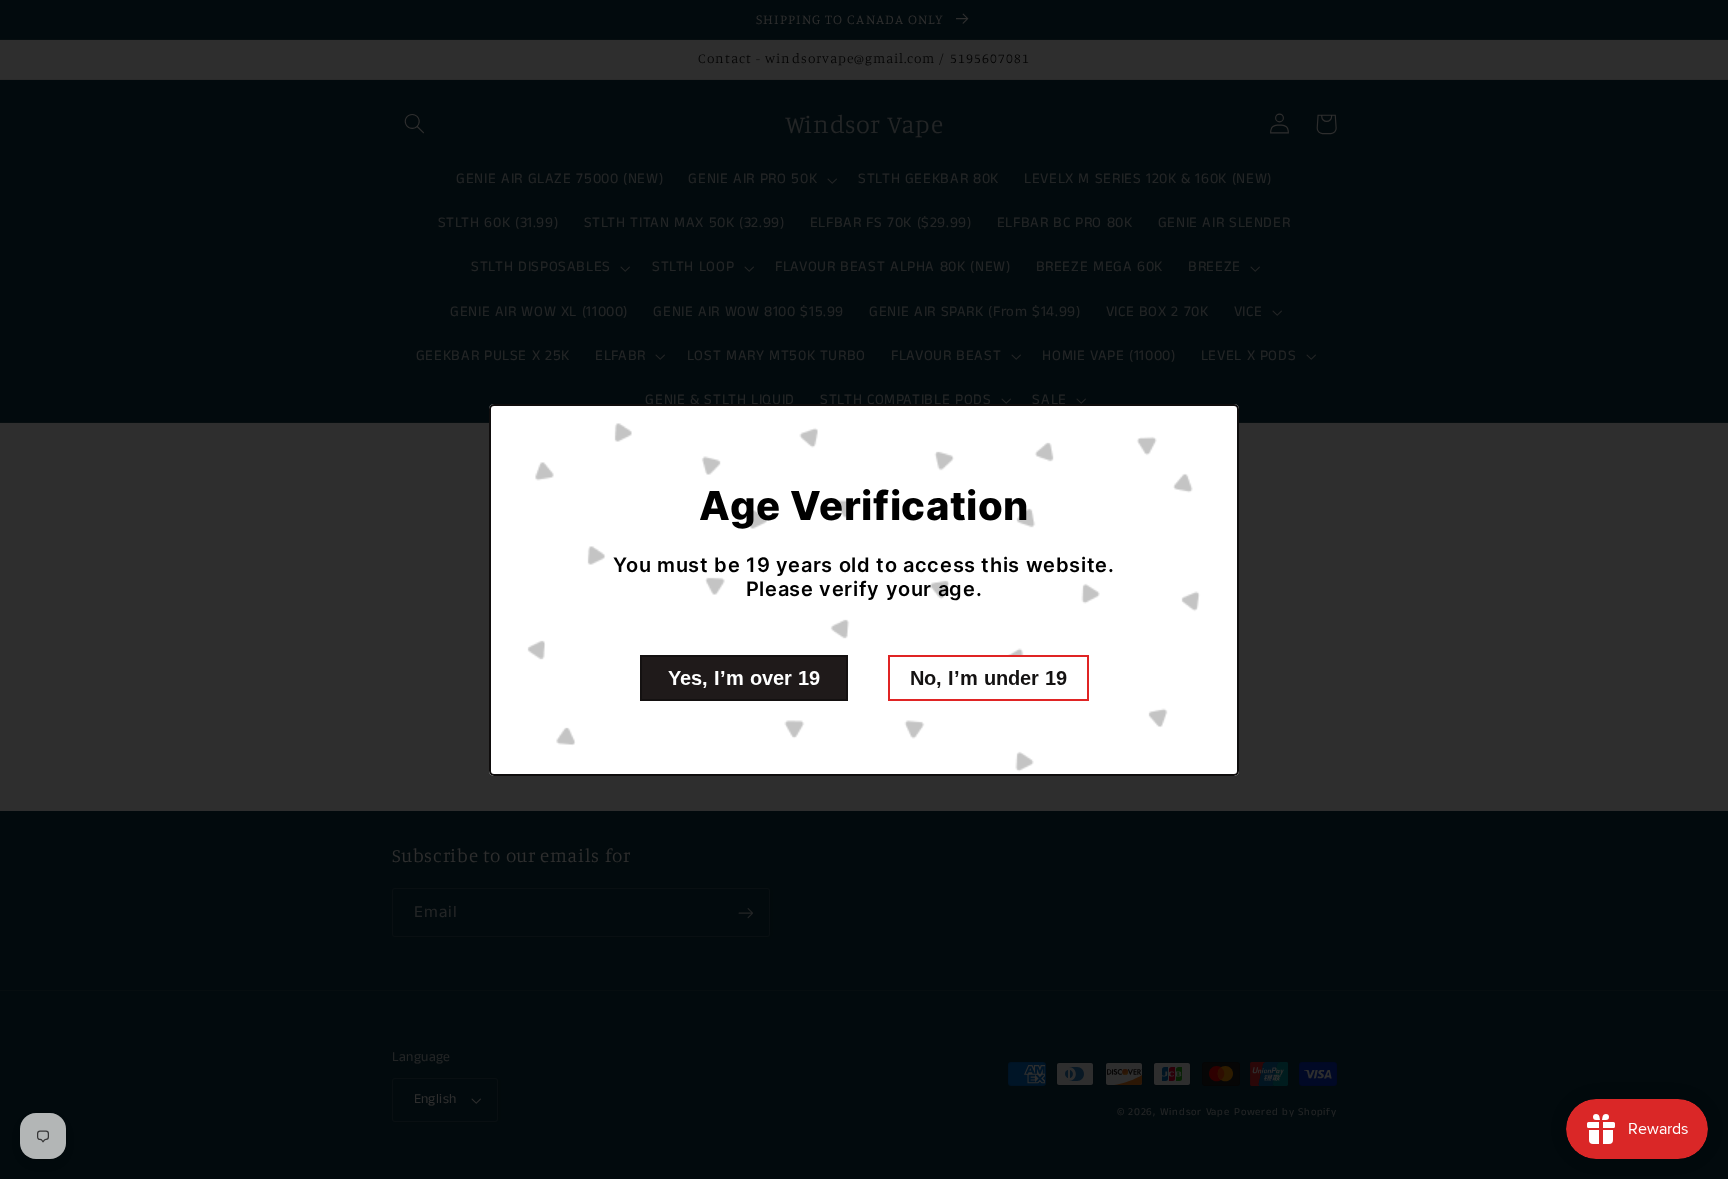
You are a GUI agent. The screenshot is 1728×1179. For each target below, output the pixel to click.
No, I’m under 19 (988, 678)
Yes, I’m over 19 (744, 678)
